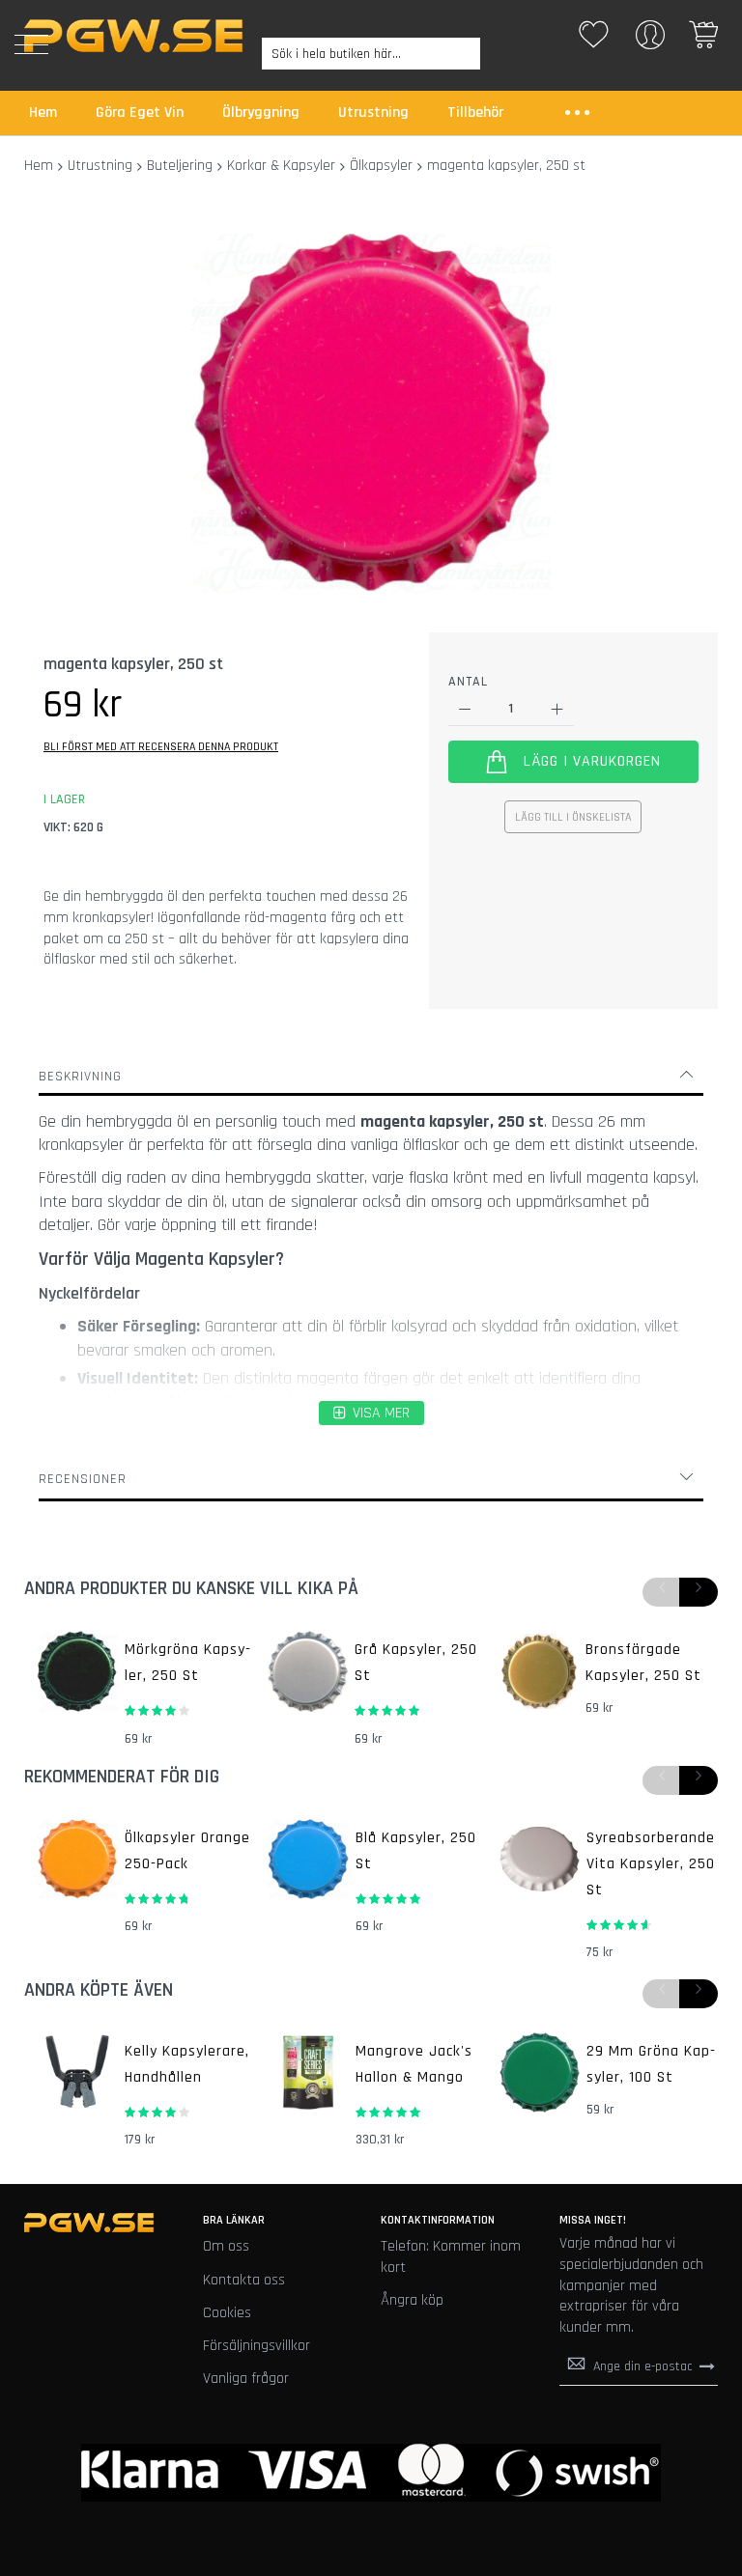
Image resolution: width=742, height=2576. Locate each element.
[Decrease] (465, 709)
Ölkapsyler (381, 166)
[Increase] (557, 709)
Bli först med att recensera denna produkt (161, 747)
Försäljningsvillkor (257, 2346)
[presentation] (699, 1592)
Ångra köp (412, 2300)
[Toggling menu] (31, 44)
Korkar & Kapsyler (281, 166)
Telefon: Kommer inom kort (451, 2257)
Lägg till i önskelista (573, 817)
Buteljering (180, 166)
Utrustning (100, 166)
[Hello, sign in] (650, 41)
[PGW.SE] (133, 36)
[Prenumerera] (707, 2366)
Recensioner (83, 1479)
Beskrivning (80, 1077)
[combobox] (371, 54)
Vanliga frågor (246, 2379)
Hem (39, 166)
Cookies (227, 2313)
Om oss (226, 2246)
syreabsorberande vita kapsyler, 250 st (651, 1864)
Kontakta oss (244, 2280)
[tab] (371, 1077)
